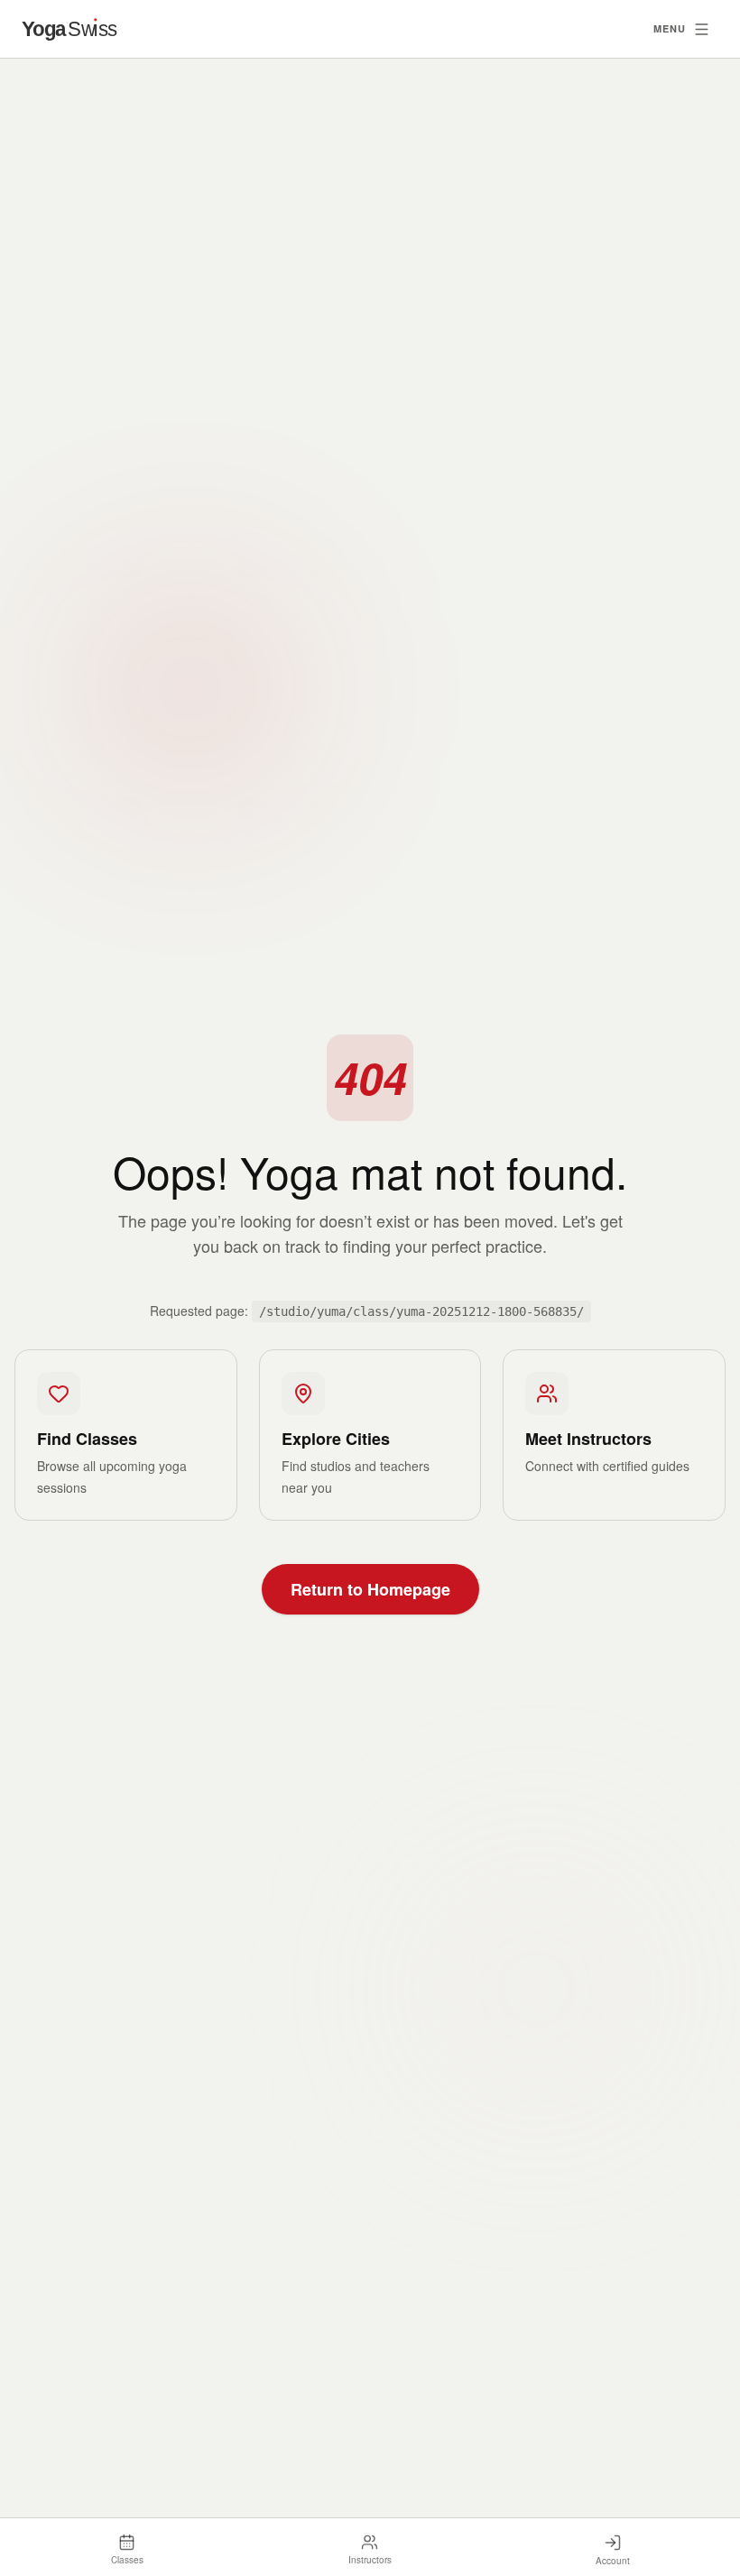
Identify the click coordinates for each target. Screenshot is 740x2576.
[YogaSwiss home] (81, 28)
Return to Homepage (370, 1589)
